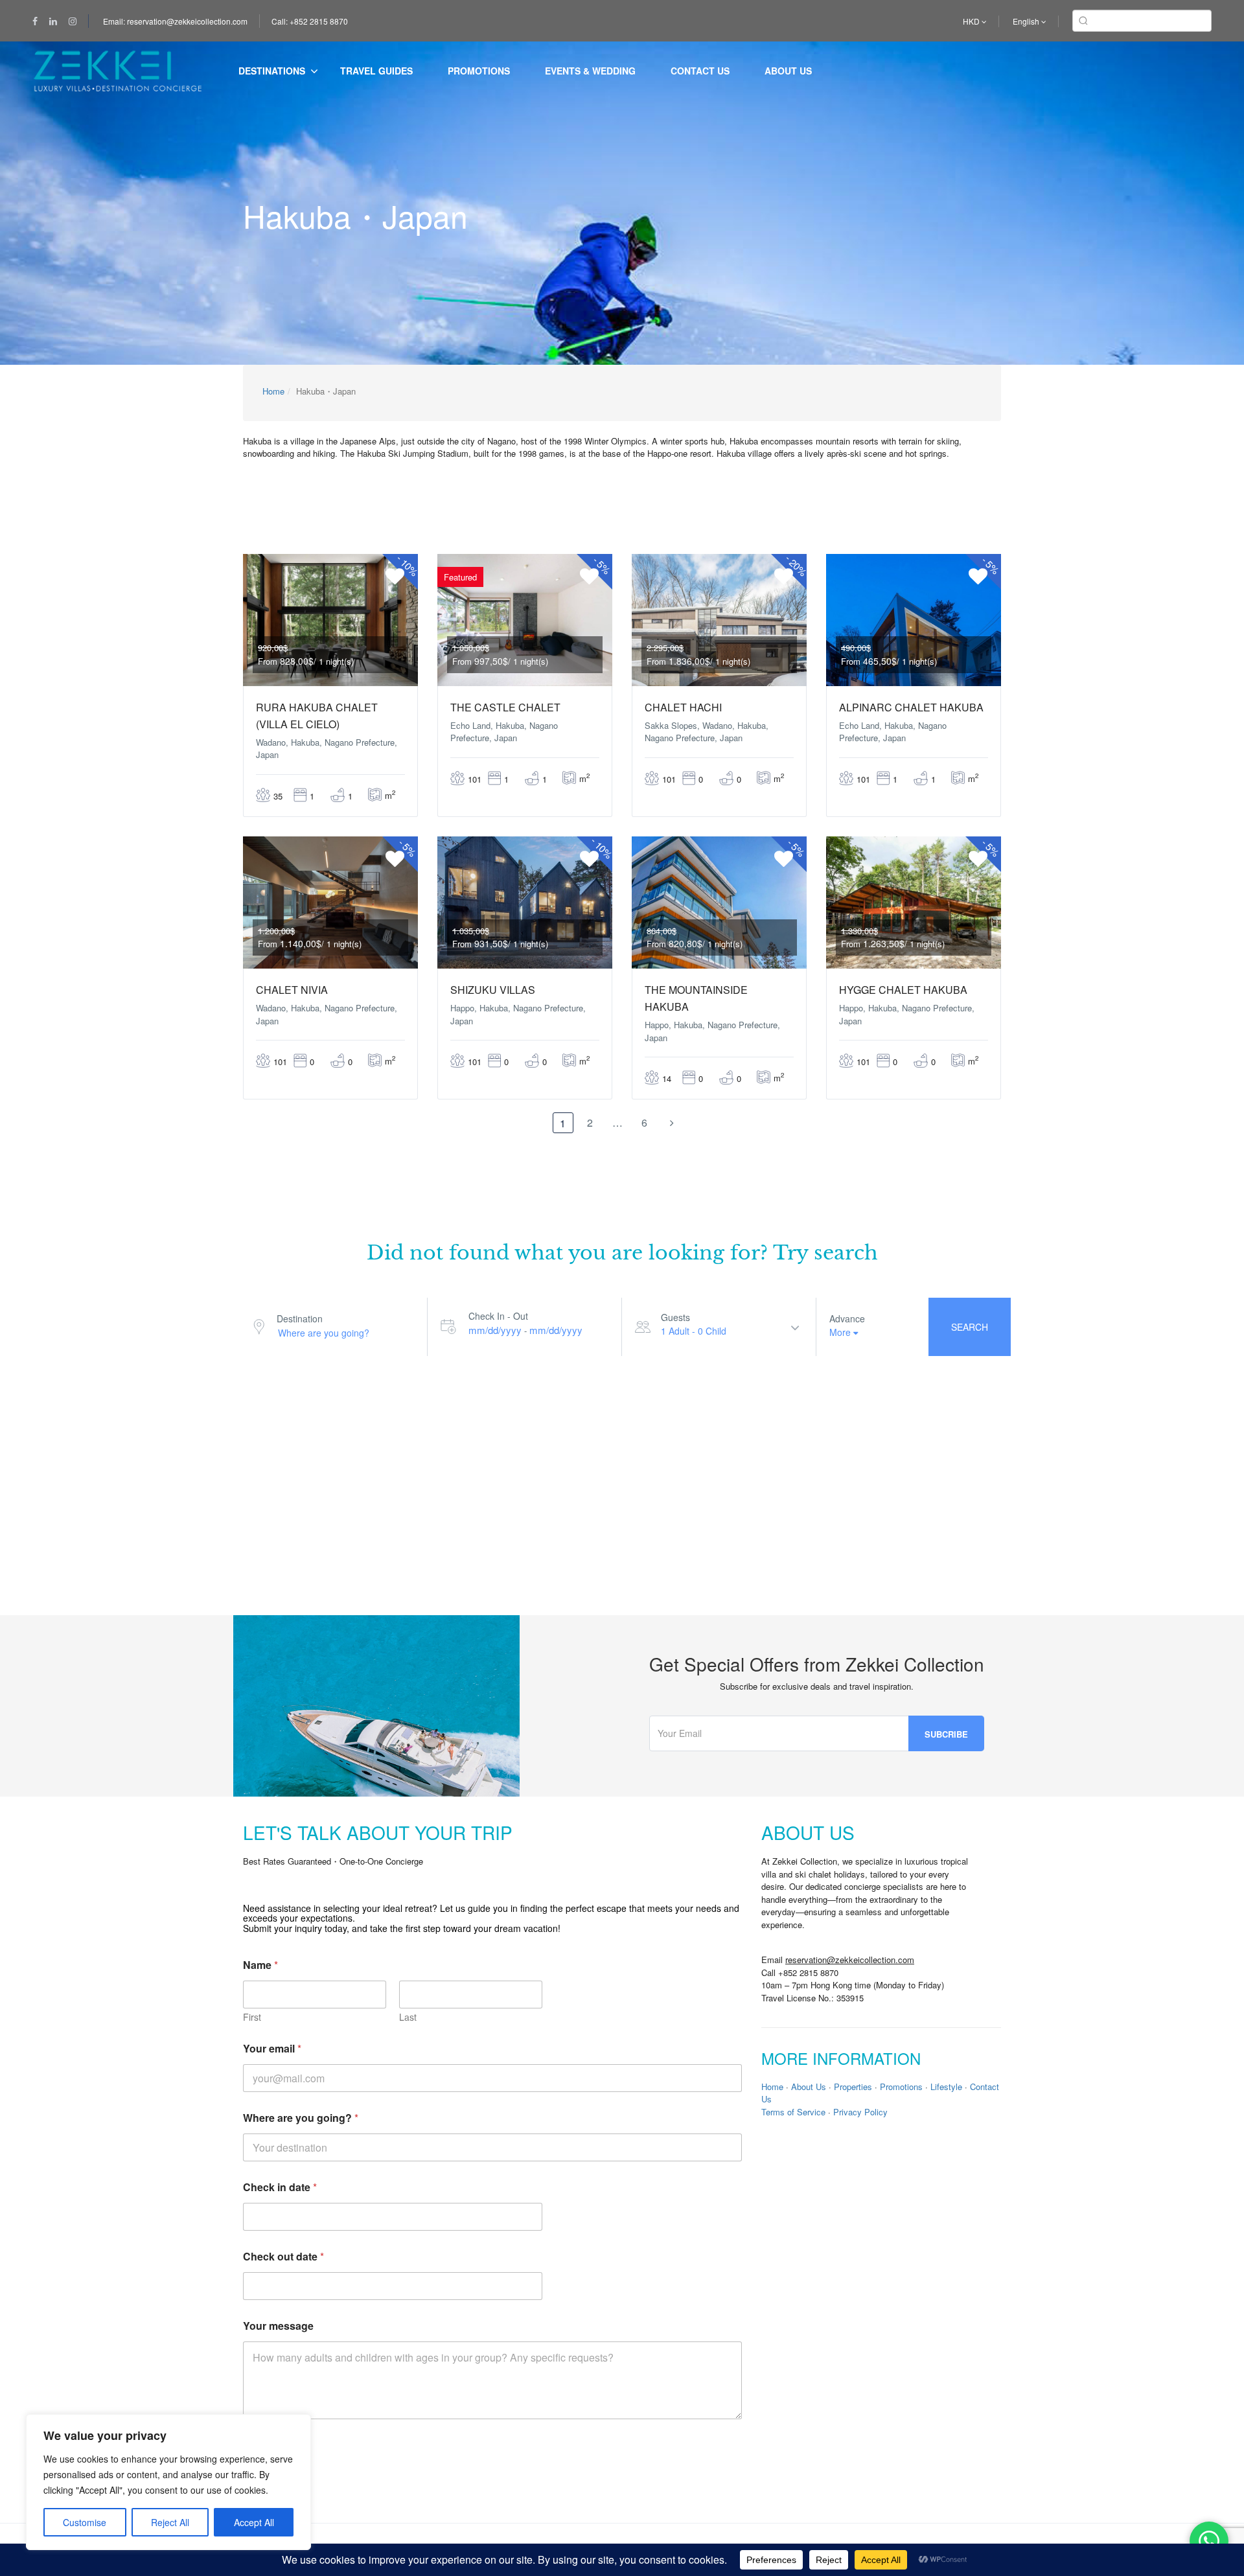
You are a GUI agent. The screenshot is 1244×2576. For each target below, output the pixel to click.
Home (273, 391)
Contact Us (700, 71)
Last (408, 2017)
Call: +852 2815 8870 (310, 21)
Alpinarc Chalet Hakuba (911, 707)
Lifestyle (946, 2087)
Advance (847, 1318)
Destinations (272, 71)
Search (970, 1327)
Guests (675, 1317)
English (1027, 21)
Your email (272, 2048)
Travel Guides (376, 71)
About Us (788, 71)
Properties (853, 2087)
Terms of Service (793, 2112)
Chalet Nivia (292, 990)
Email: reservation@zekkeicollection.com (175, 21)
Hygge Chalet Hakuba (903, 990)
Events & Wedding (590, 71)
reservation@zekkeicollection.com (850, 1960)
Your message (278, 2326)
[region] (168, 2482)
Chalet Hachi (683, 707)
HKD (972, 21)
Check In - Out (498, 1316)
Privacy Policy (860, 2112)
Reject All (170, 2522)
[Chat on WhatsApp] (1209, 2541)
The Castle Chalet (505, 707)
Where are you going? (301, 2118)
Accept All (254, 2522)
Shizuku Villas (493, 990)
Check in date (280, 2187)
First (252, 2017)
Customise (85, 2522)
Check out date (283, 2256)
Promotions (479, 71)
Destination (300, 1318)
